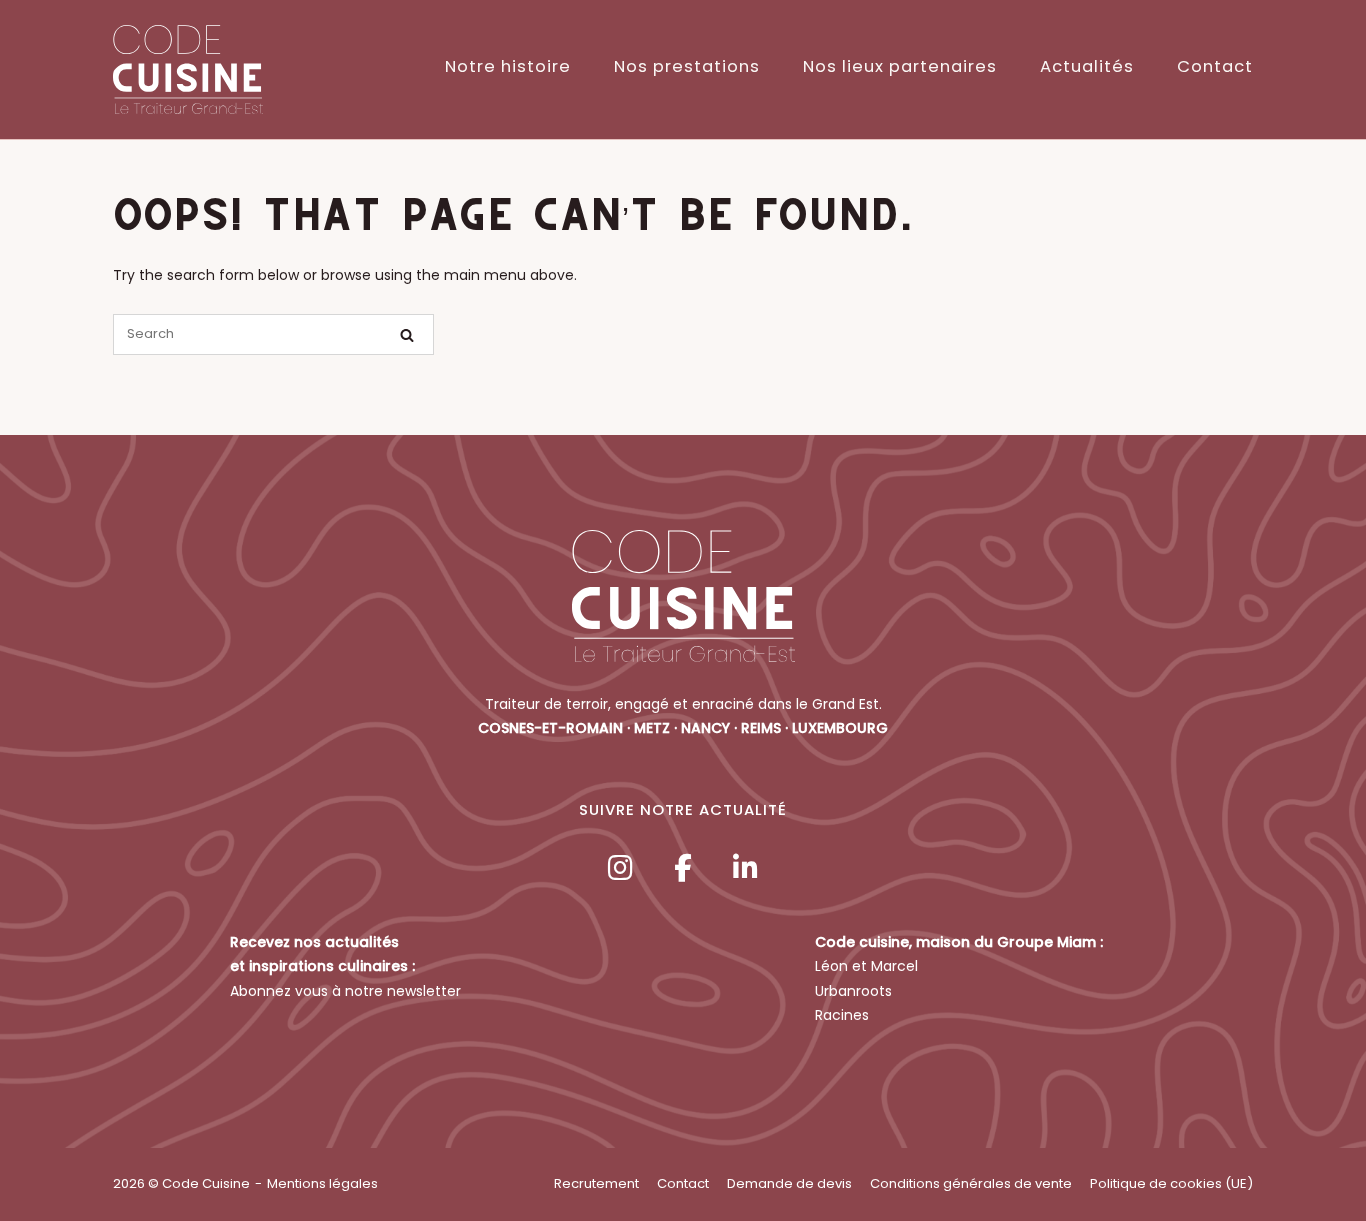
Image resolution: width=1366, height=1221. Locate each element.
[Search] (407, 335)
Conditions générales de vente (971, 1183)
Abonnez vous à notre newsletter (345, 991)
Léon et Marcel (866, 966)
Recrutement (596, 1183)
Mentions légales (322, 1183)
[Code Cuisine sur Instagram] (620, 868)
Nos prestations (687, 66)
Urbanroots (853, 991)
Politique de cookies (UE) (1171, 1183)
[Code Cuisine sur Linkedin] (746, 868)
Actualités (1087, 66)
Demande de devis (789, 1183)
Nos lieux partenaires (900, 66)
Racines (842, 1015)
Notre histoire (508, 66)
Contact (1215, 66)
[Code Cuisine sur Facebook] (683, 868)
